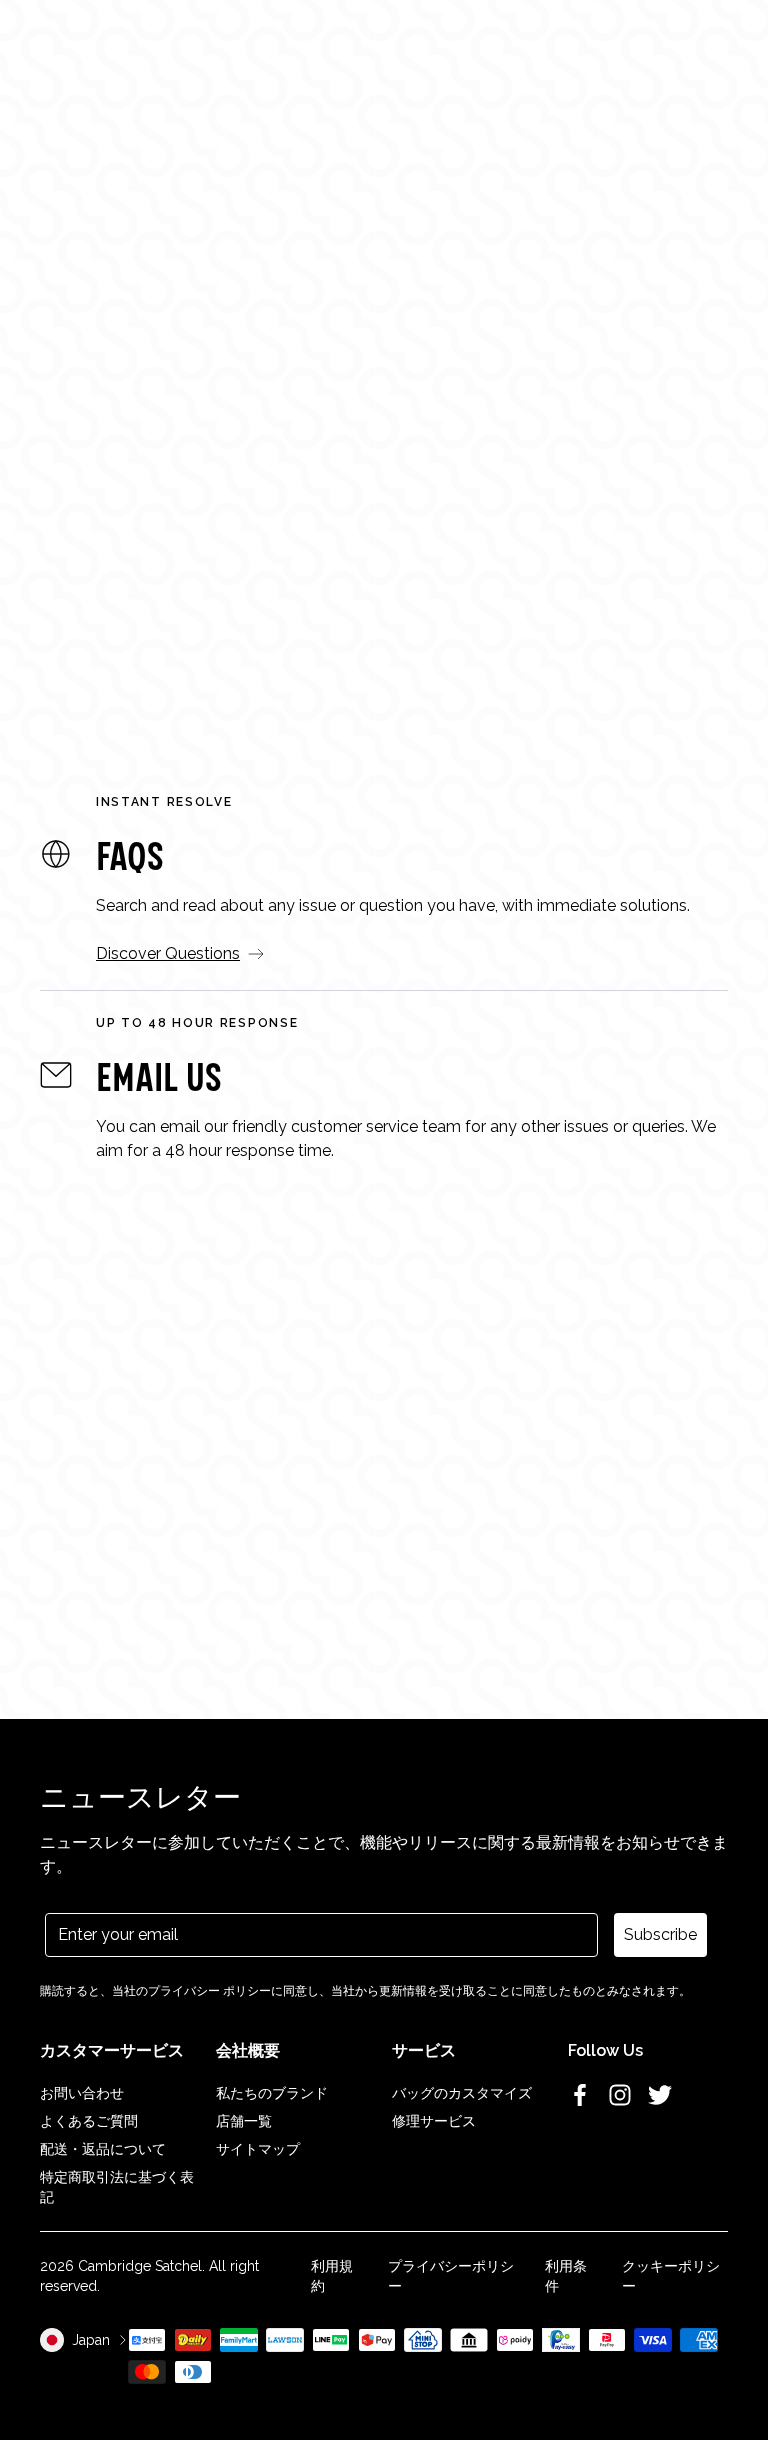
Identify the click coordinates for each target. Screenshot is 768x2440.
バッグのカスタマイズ (462, 2093)
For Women (171, 507)
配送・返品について (103, 2149)
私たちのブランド (272, 2093)
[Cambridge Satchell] (384, 51)
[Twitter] (660, 2095)
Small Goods (455, 507)
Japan (91, 2340)
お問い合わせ (82, 2093)
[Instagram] (620, 2095)
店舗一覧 (244, 2121)
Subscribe (660, 1934)
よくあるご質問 (89, 2121)
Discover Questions (168, 953)
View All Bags (597, 507)
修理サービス (434, 2121)
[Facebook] (580, 2095)
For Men (313, 507)
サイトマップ (258, 2149)
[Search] (74, 41)
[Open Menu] (42, 41)
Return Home (384, 588)
